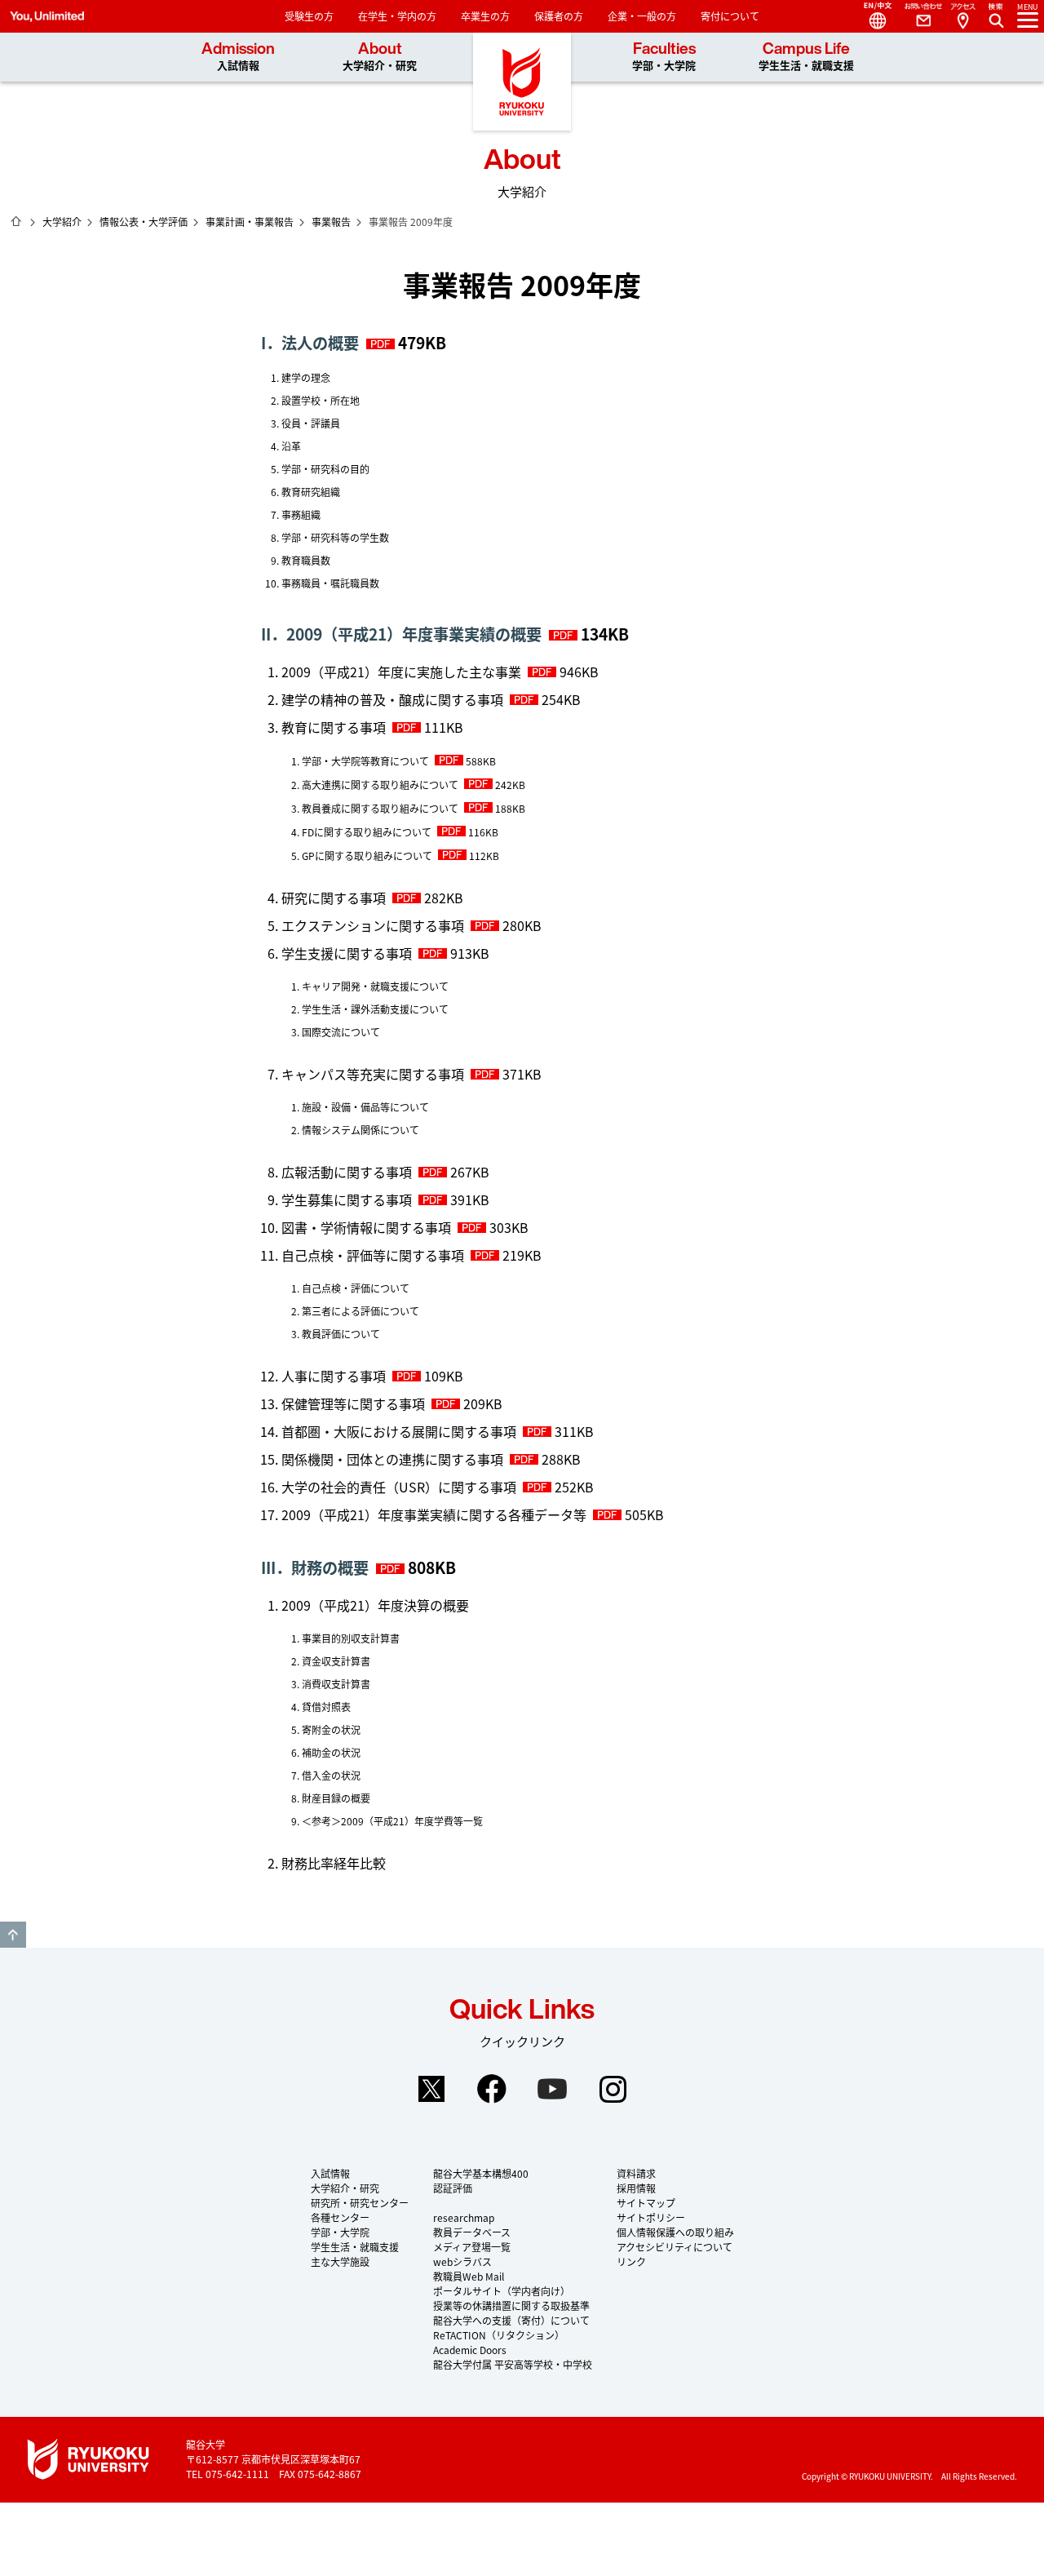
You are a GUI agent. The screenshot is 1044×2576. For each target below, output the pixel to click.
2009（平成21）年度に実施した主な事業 (401, 672)
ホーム (16, 221)
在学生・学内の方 (397, 16)
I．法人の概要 (310, 343)
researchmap (464, 2217)
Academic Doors (470, 2350)
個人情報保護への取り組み (675, 2232)
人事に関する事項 (334, 1376)
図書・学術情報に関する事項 (366, 1227)
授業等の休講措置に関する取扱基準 (511, 2306)
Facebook (492, 2089)
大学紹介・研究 (345, 2188)
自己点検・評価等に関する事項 (373, 1255)
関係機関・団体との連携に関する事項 (392, 1459)
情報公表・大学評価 (144, 222)
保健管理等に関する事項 (353, 1403)
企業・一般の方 (642, 16)
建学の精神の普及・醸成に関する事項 (392, 699)
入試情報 (330, 2173)
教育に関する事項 (334, 727)
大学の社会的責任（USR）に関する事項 (399, 1487)
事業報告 (331, 222)
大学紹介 (62, 222)
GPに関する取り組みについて (367, 856)
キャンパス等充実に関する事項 (373, 1074)
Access (962, 16)
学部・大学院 (340, 2232)
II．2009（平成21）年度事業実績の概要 (401, 634)
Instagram (613, 2089)
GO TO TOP (13, 1935)
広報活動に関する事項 (347, 1172)
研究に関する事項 (334, 898)
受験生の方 (309, 16)
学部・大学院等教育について (365, 761)
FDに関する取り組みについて (367, 832)
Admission (238, 57)
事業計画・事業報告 (250, 222)
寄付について (730, 16)
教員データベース (472, 2232)
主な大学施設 (340, 2261)
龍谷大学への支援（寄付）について (511, 2320)
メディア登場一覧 (472, 2247)
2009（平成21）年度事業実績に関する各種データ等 (434, 1514)
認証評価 (453, 2188)
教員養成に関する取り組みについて (380, 808)
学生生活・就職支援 (355, 2247)
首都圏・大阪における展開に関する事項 (399, 1431)
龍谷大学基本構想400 (481, 2173)
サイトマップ (646, 2203)
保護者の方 (559, 16)
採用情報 (636, 2188)
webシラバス (462, 2261)
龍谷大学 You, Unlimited (522, 82)
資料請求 (636, 2173)
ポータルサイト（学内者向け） (502, 2291)
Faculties (664, 57)
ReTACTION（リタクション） (499, 2335)
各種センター (340, 2217)
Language (871, 16)
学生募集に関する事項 (347, 1199)
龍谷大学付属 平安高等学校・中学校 (513, 2364)
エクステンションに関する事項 (373, 925)
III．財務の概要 (315, 1567)
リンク (631, 2261)
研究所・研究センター (360, 2203)
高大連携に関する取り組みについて (380, 785)
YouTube (552, 2089)
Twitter (431, 2089)
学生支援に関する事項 (347, 953)
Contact (917, 16)
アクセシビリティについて (675, 2247)
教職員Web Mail (469, 2276)
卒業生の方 (485, 16)
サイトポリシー (651, 2217)
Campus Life (806, 57)
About (380, 57)
